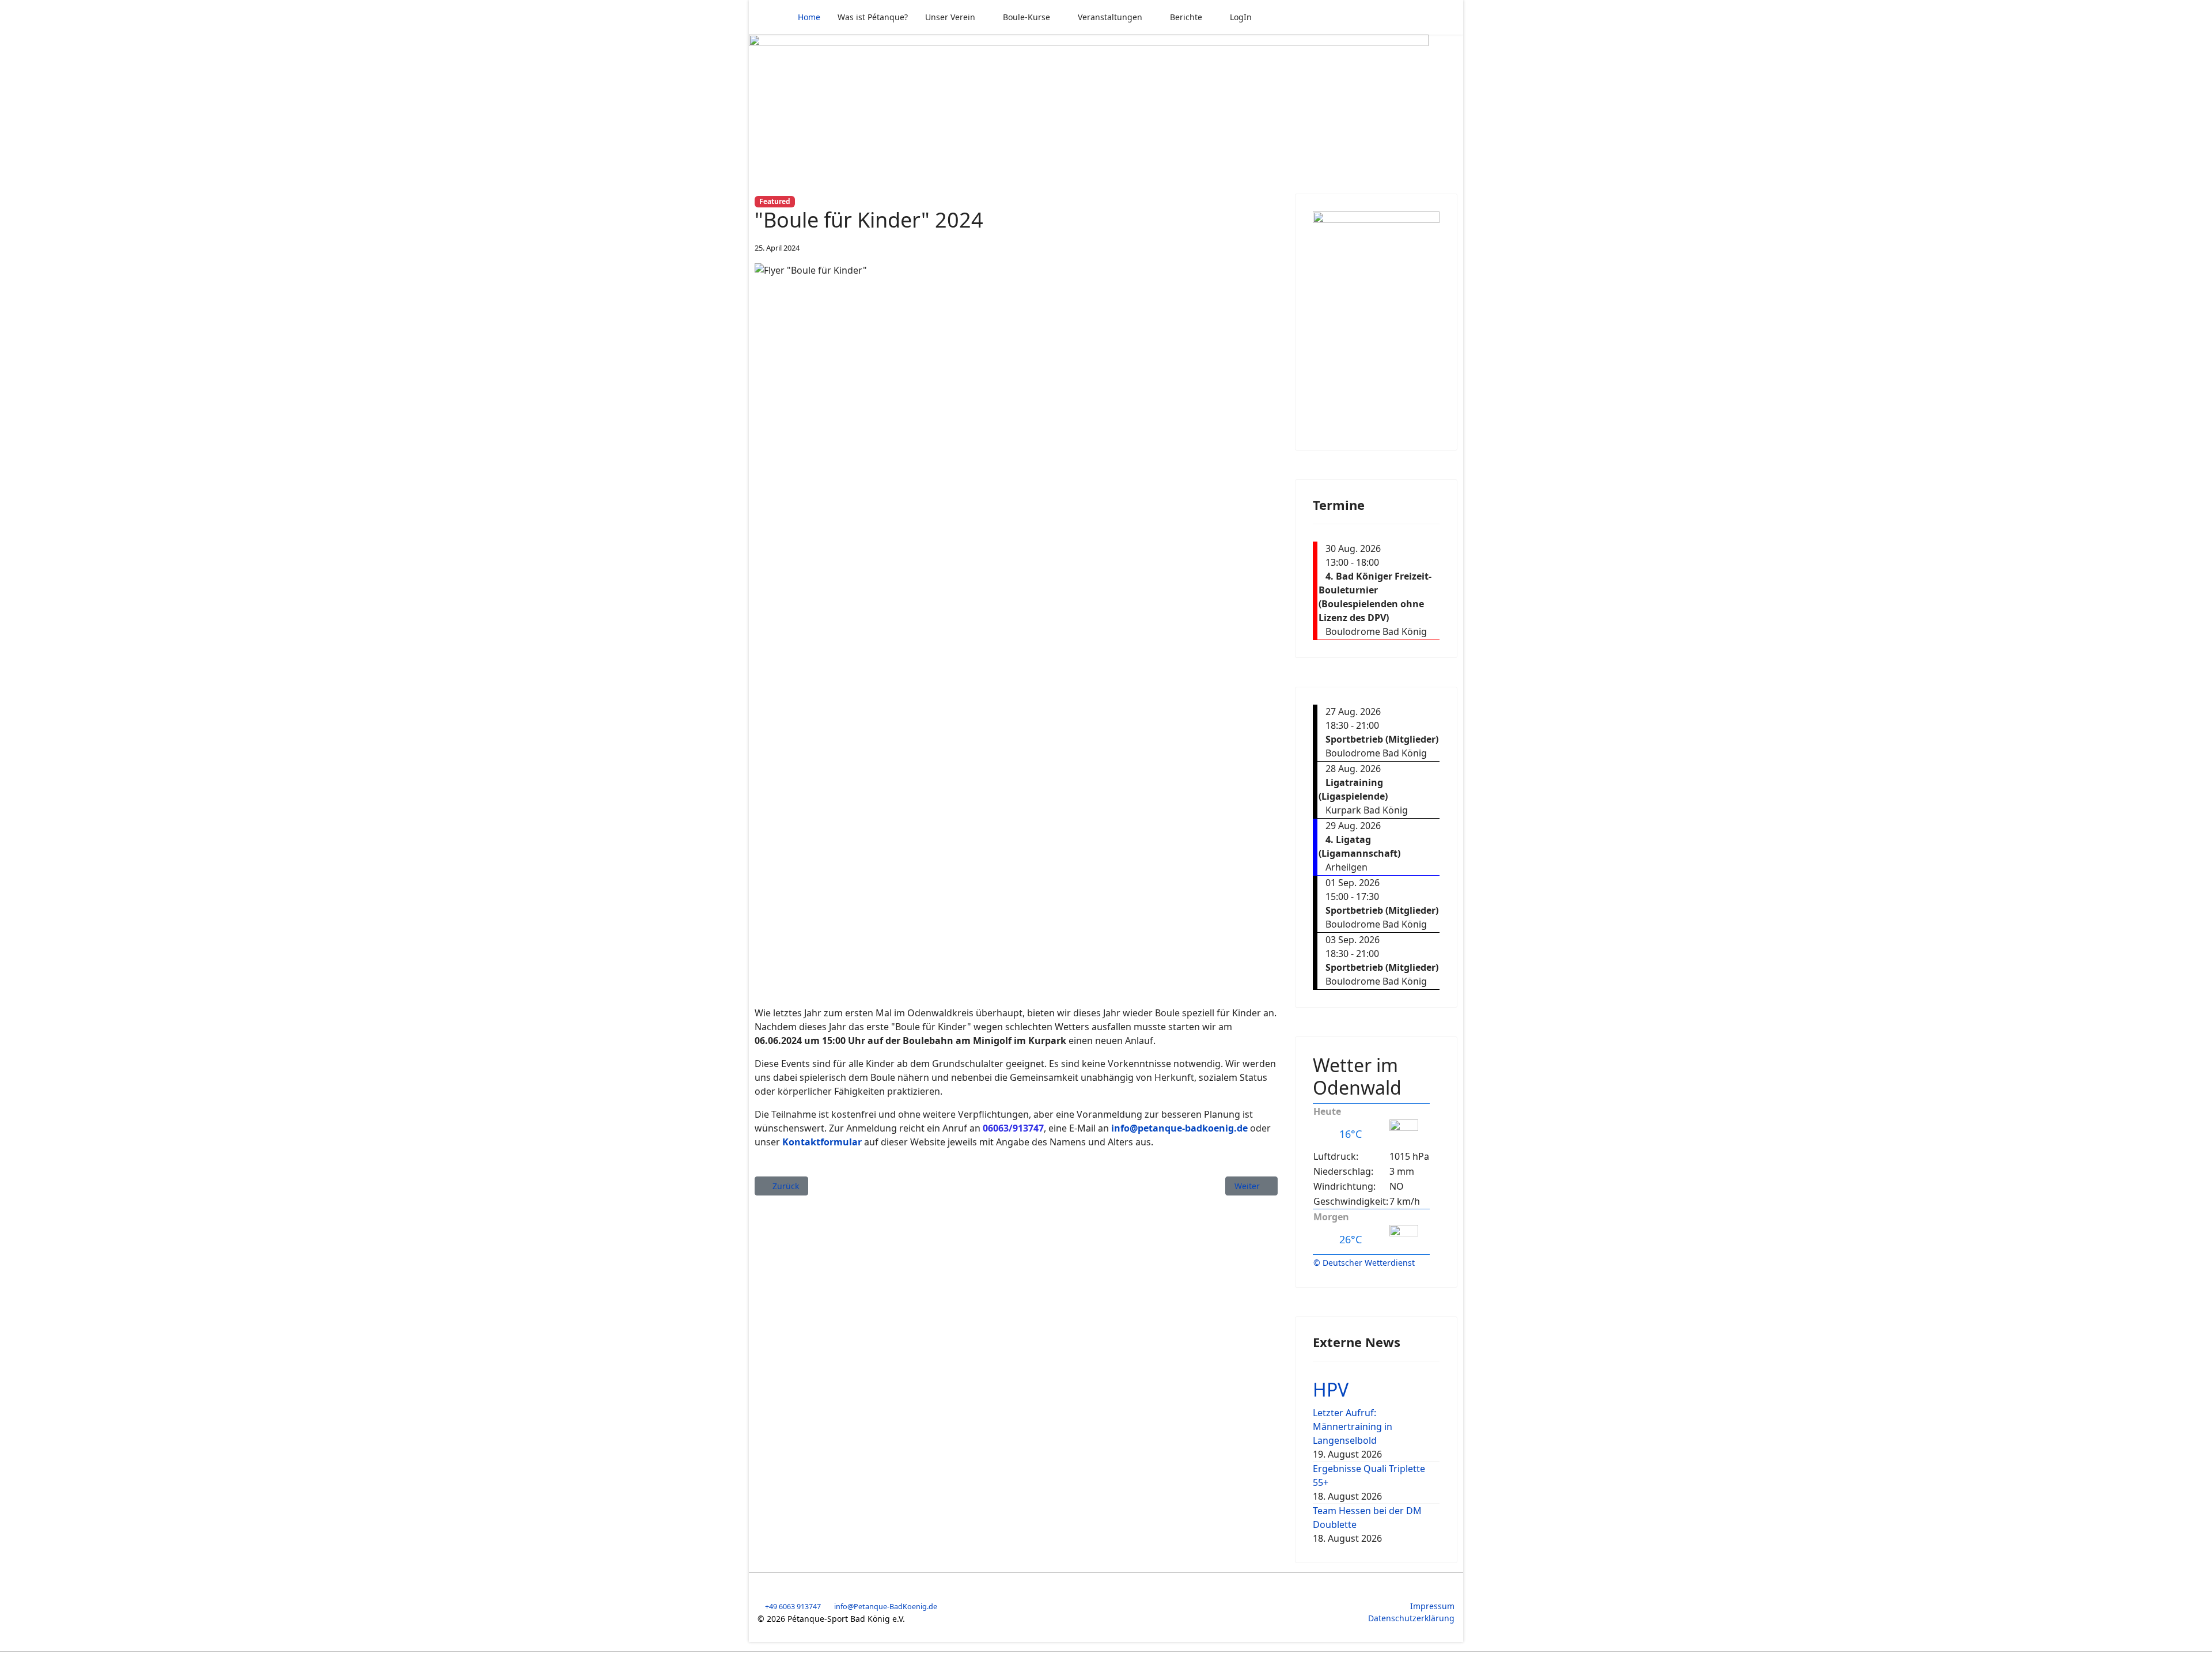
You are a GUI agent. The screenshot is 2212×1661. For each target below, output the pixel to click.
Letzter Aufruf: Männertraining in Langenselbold (1353, 1427)
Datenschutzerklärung (1411, 1618)
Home (809, 17)
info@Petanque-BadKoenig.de (886, 1607)
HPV (1331, 1389)
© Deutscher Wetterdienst (1364, 1263)
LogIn (1241, 17)
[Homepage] (1106, 107)
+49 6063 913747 (793, 1607)
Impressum (1432, 1606)
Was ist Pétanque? (873, 17)
